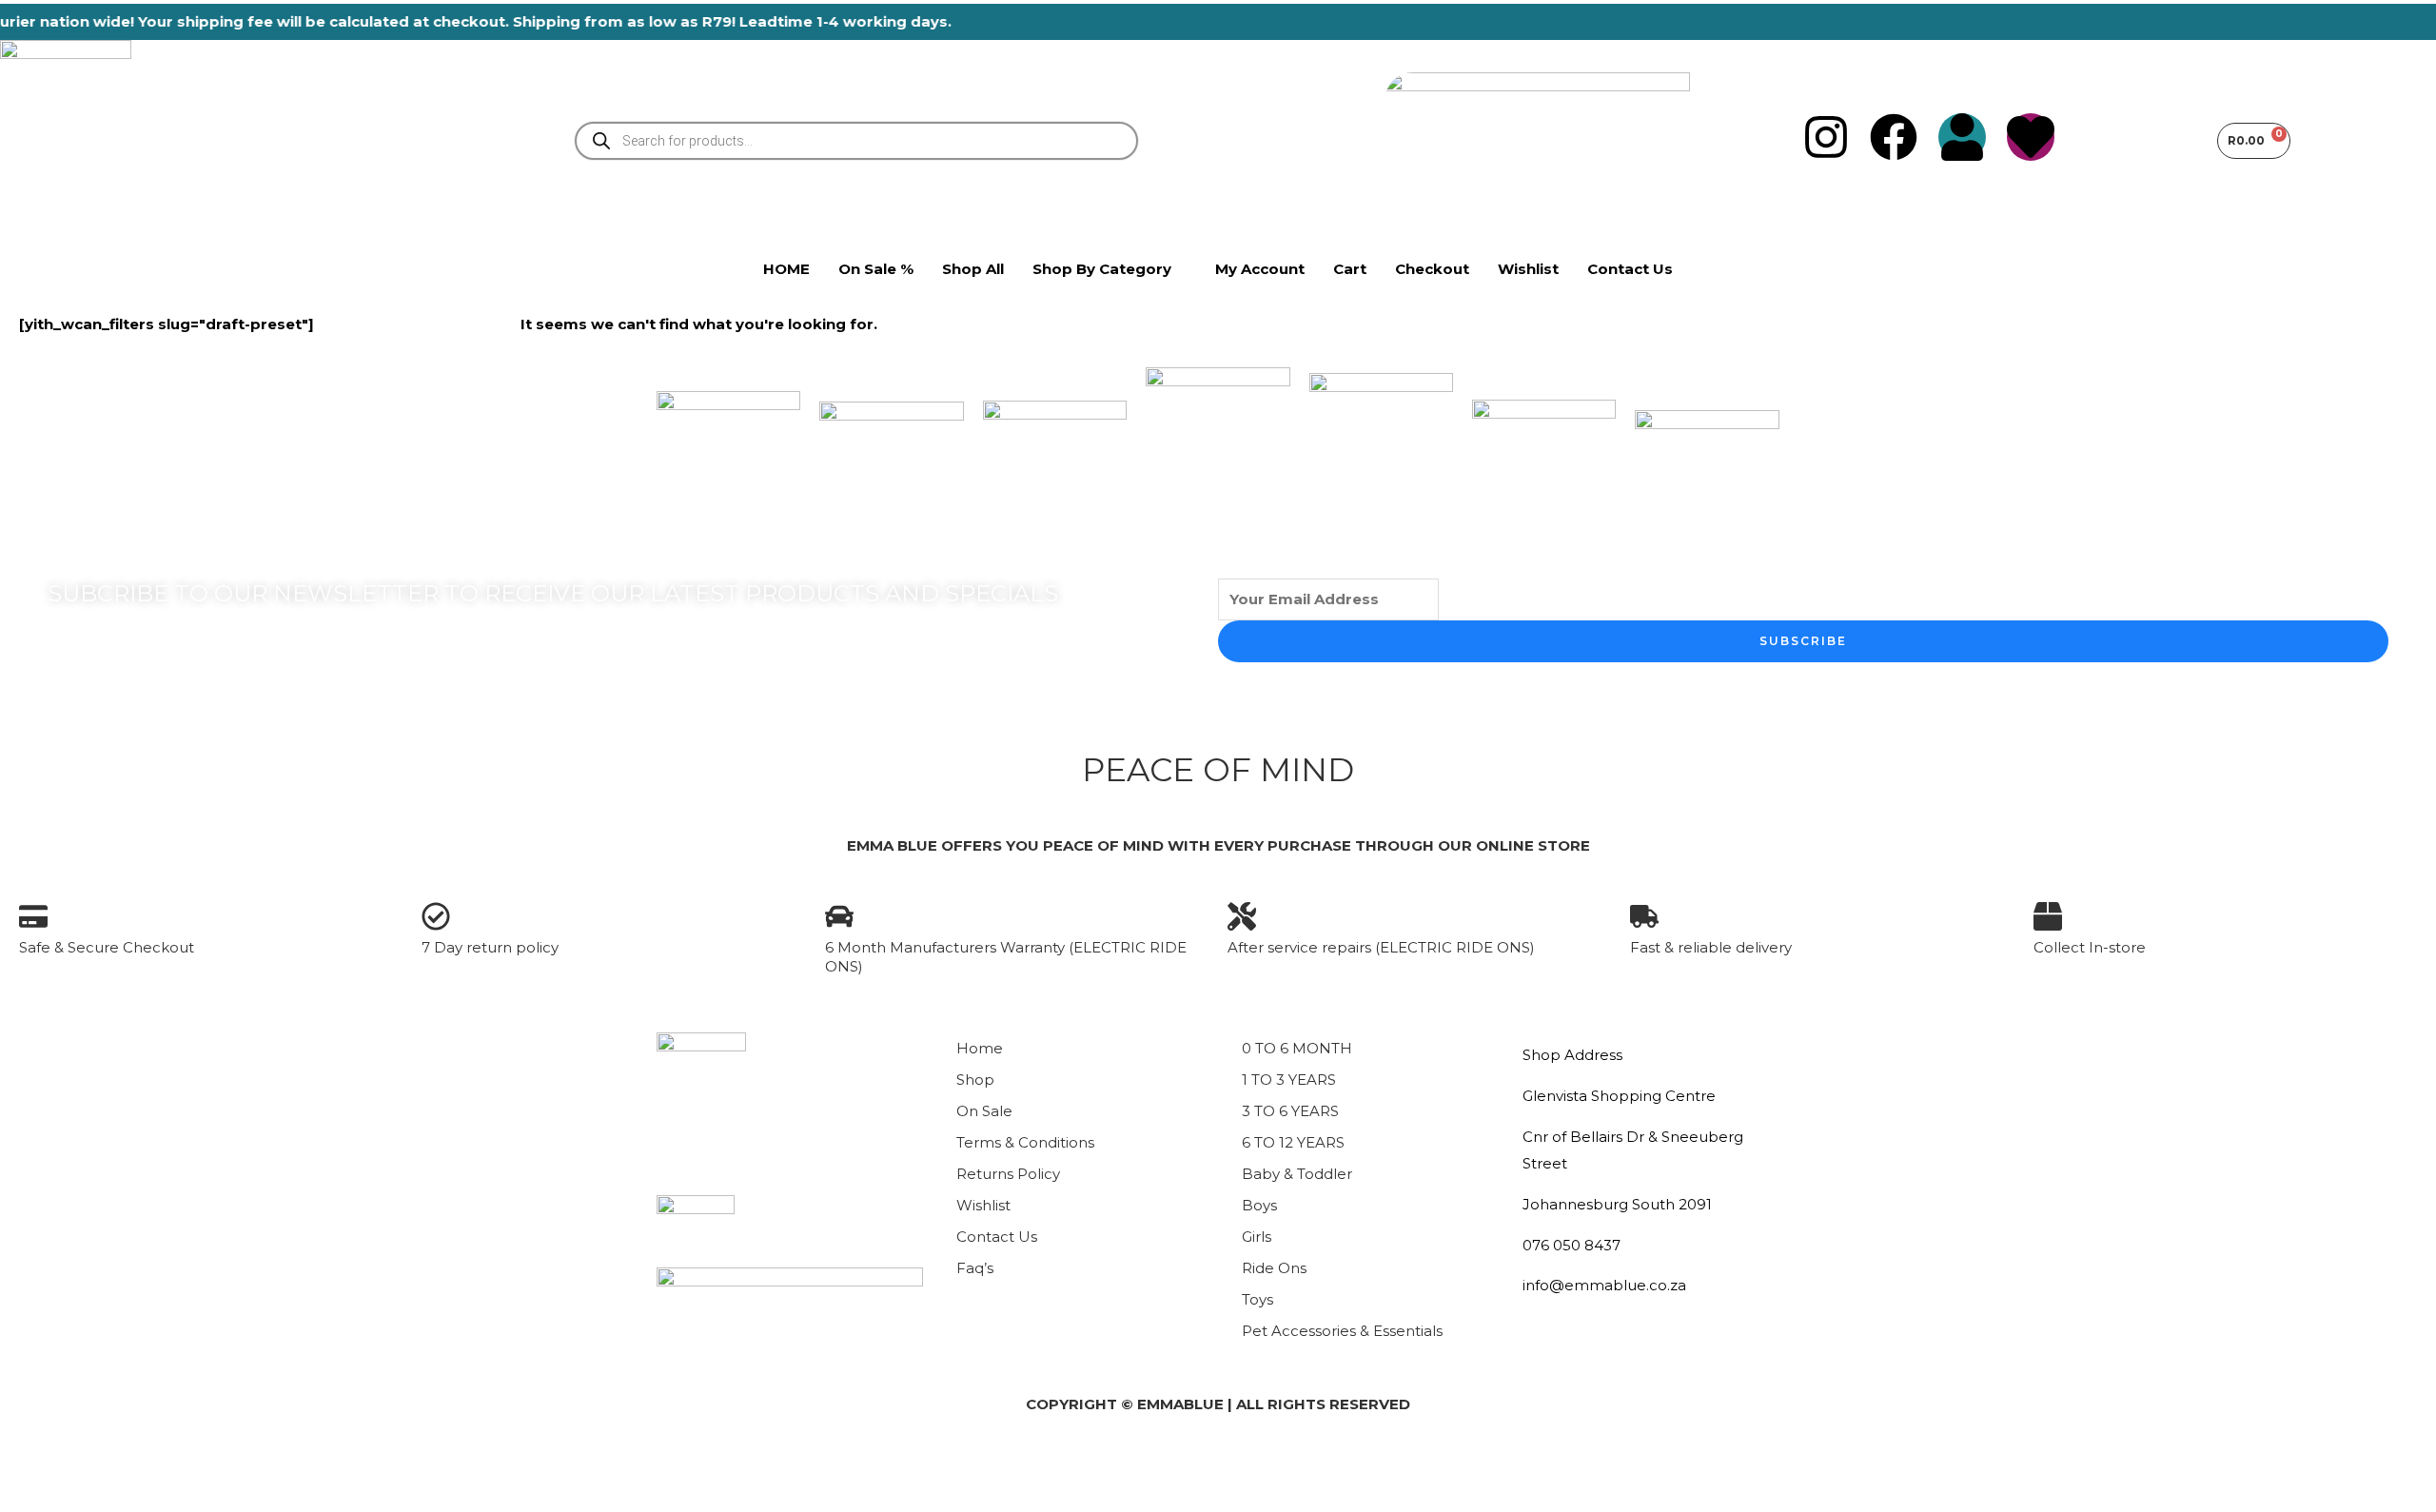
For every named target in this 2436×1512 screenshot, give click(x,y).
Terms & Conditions (1025, 1142)
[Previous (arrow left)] (30, 1497)
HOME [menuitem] (786, 269)
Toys (1257, 1299)
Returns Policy (1008, 1174)
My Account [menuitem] (1260, 269)
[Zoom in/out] (30, 1463)
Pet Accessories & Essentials (1342, 1331)
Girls (1257, 1237)
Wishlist (983, 1205)
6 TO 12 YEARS (1293, 1142)
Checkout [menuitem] (1432, 269)
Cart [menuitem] (1350, 269)
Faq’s (975, 1268)
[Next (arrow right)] (95, 1497)
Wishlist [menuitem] (1528, 269)
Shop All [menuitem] (973, 269)
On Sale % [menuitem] (876, 269)
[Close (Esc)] (225, 1463)
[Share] (160, 1463)
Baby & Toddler (1297, 1174)
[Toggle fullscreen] (95, 1463)
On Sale (984, 1111)
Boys (1259, 1205)
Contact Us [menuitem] (1630, 269)
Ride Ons (1274, 1268)
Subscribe (1803, 641)
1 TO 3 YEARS (1289, 1080)
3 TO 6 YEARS (1290, 1111)
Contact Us (997, 1237)
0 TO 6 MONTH (1297, 1048)
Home (980, 1048)
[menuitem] (1110, 269)
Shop (975, 1080)
